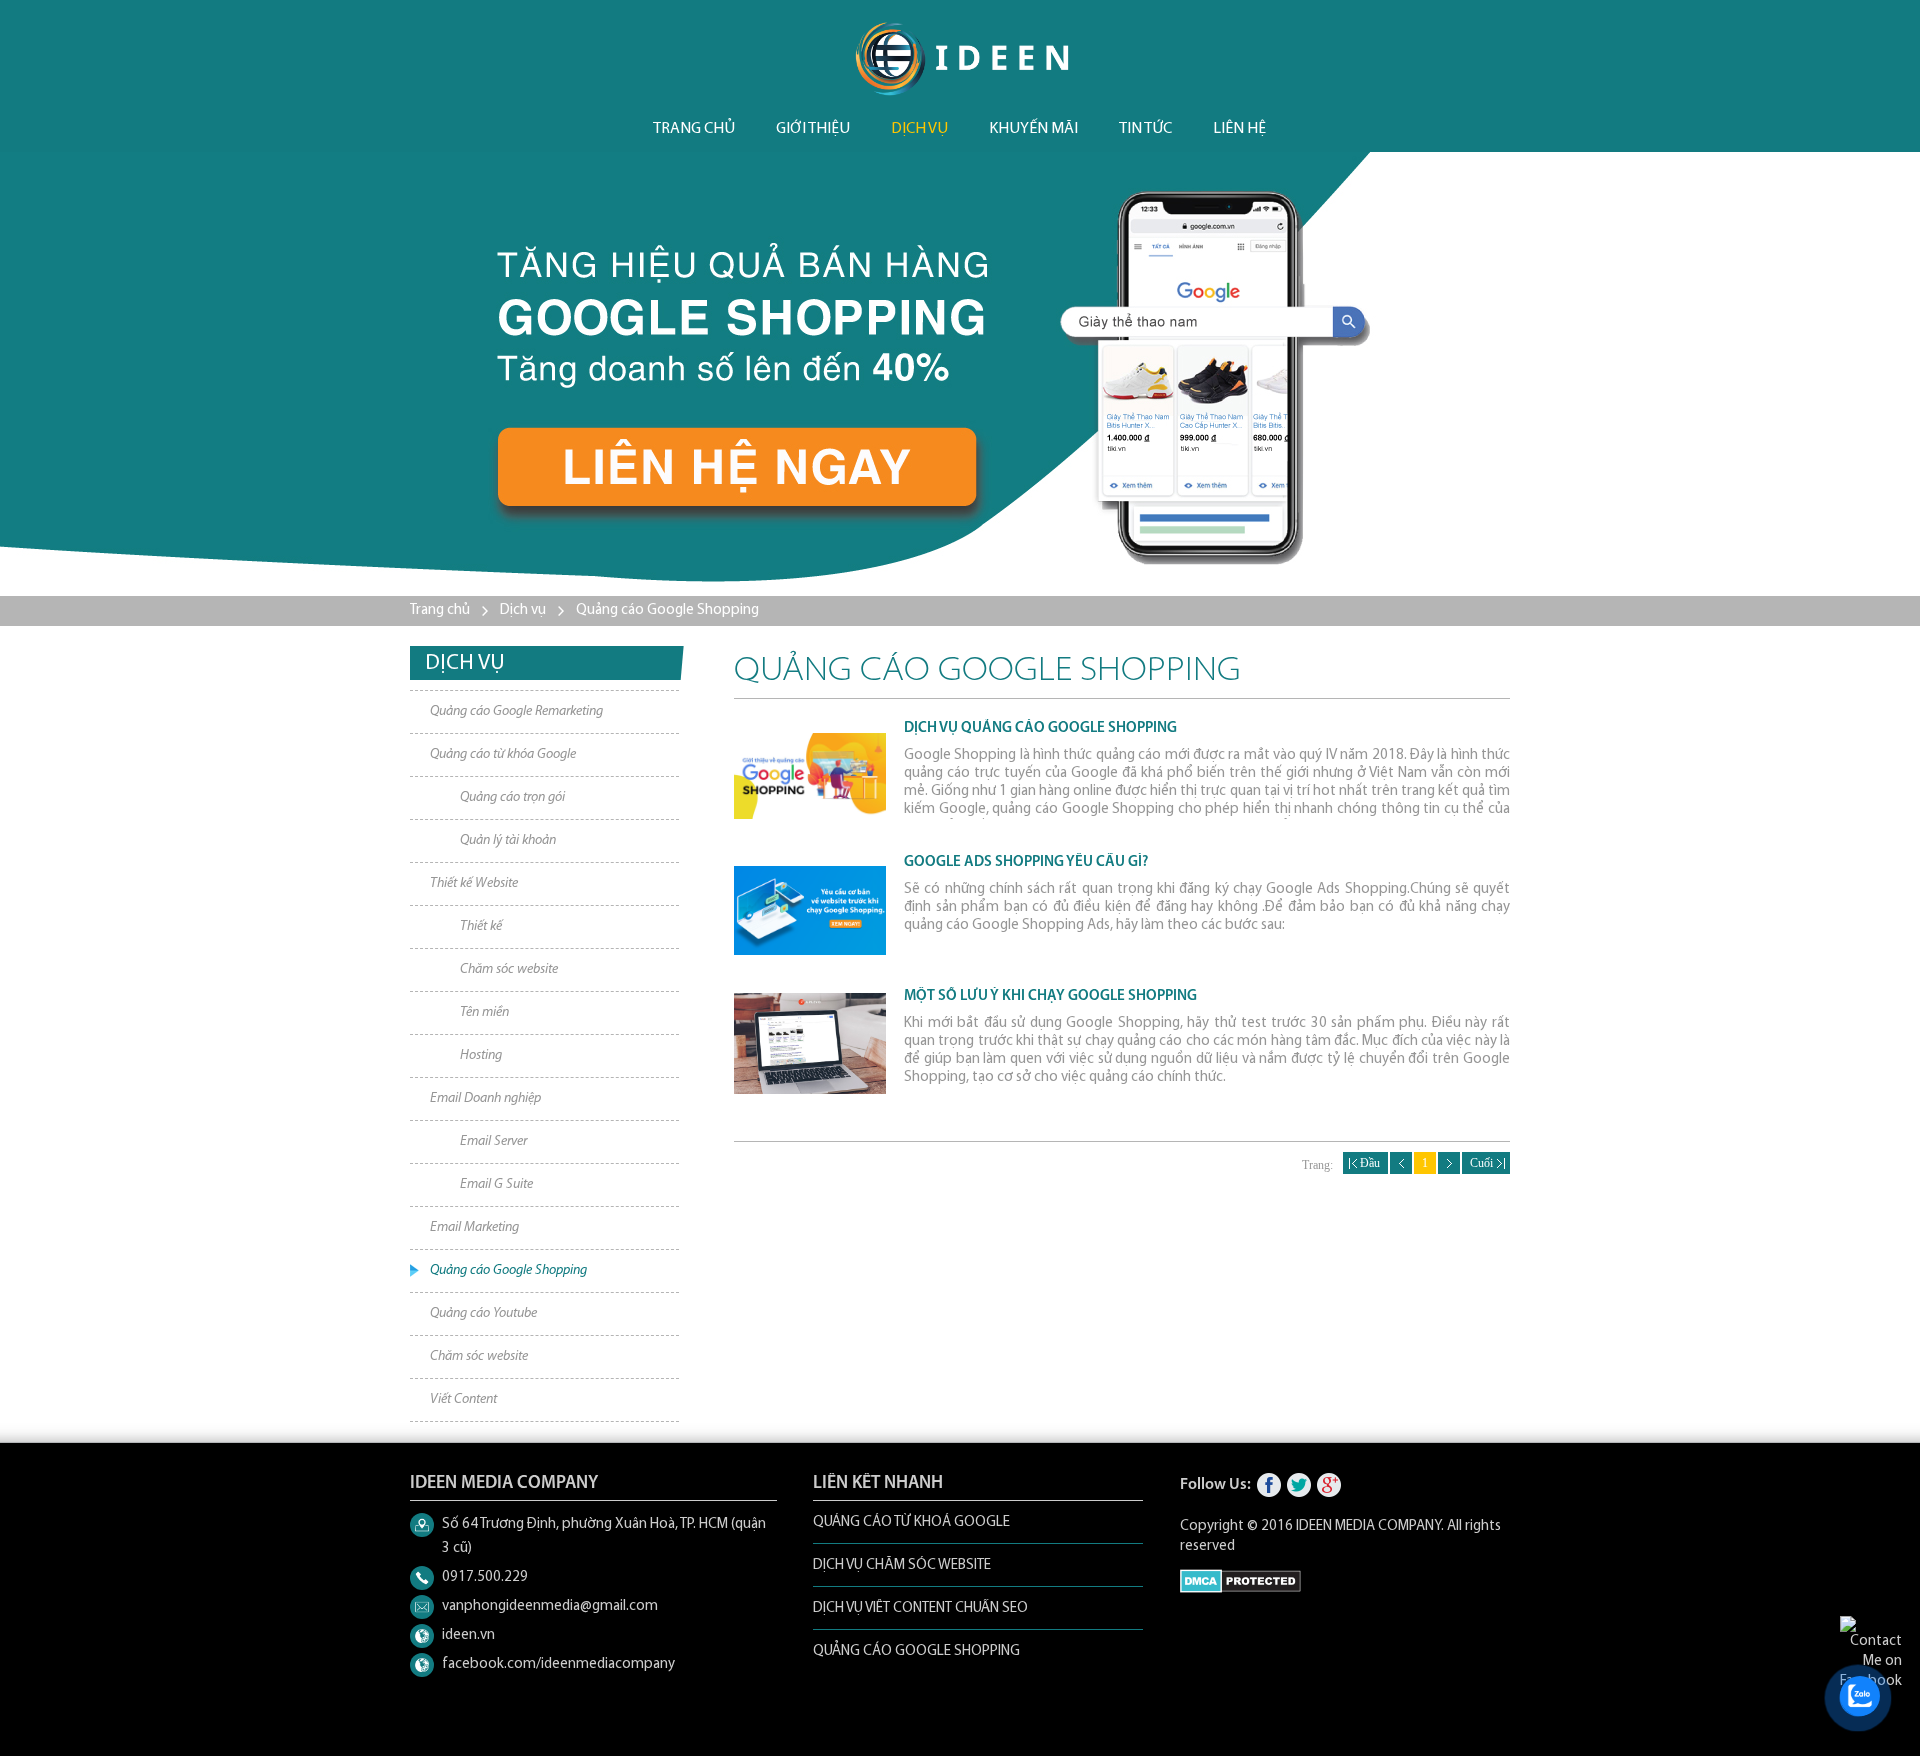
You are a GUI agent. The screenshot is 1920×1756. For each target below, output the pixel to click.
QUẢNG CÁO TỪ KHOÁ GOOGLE (911, 1522)
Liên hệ (1239, 129)
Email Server (493, 1141)
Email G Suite (496, 1184)
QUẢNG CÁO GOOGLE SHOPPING (916, 1651)
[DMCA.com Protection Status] (1240, 1589)
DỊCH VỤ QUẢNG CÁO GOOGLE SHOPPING (1040, 728)
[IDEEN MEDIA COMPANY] (962, 59)
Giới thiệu (813, 129)
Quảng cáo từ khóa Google (503, 754)
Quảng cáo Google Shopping (667, 610)
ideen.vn (468, 1635)
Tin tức (1145, 129)
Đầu (1365, 1163)
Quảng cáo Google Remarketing (516, 711)
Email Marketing (474, 1227)
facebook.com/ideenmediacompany (558, 1664)
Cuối (1486, 1163)
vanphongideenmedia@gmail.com (550, 1606)
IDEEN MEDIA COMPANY (1368, 1526)
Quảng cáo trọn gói (512, 797)
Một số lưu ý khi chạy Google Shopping (1050, 996)
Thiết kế (481, 926)
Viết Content (463, 1399)
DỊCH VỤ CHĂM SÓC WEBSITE (902, 1565)
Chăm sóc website (509, 969)
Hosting (481, 1055)
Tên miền (484, 1012)
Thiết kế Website (474, 883)
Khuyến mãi (1033, 129)
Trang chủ (694, 129)
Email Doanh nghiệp (485, 1098)
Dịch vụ (919, 129)
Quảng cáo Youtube (483, 1313)
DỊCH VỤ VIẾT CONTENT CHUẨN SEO (920, 1608)
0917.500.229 (485, 1577)
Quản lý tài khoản (508, 840)
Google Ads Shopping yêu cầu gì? (1026, 862)
